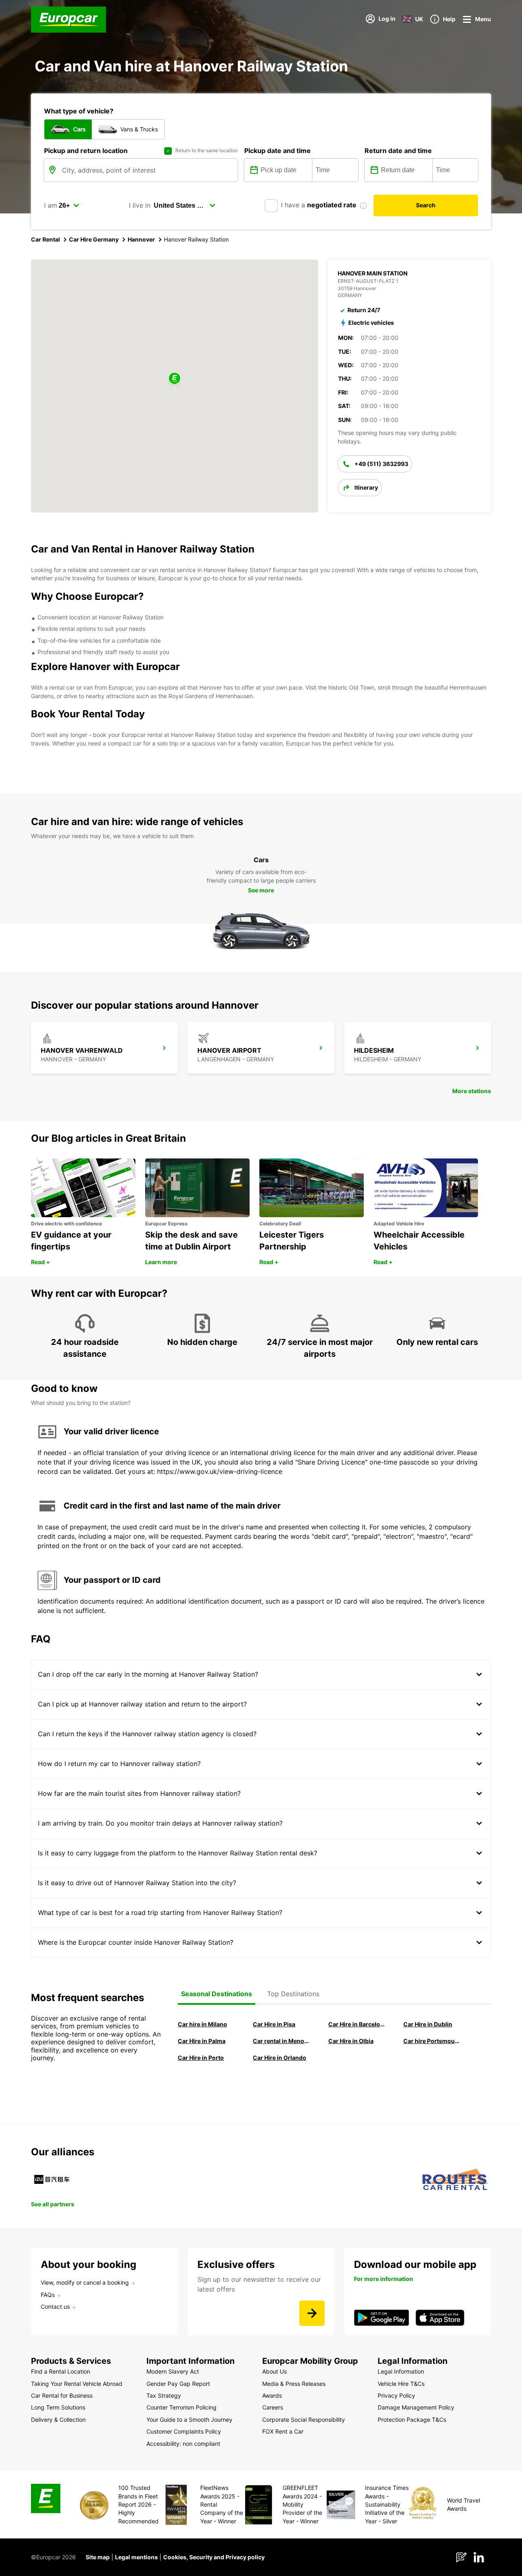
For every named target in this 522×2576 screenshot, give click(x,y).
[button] (175, 379)
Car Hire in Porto (201, 2058)
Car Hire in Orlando (280, 2058)
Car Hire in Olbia (351, 2041)
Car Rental (45, 239)
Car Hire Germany (94, 239)
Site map (98, 2557)
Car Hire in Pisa (274, 2024)
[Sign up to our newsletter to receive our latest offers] (312, 2313)
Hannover (141, 239)
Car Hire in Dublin (428, 2024)
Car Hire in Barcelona (356, 2024)
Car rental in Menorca (281, 2041)
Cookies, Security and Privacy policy (214, 2557)
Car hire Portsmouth (431, 2041)
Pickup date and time (278, 151)
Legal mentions (136, 2557)
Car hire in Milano (202, 2024)
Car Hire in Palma (202, 2041)
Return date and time (398, 151)
